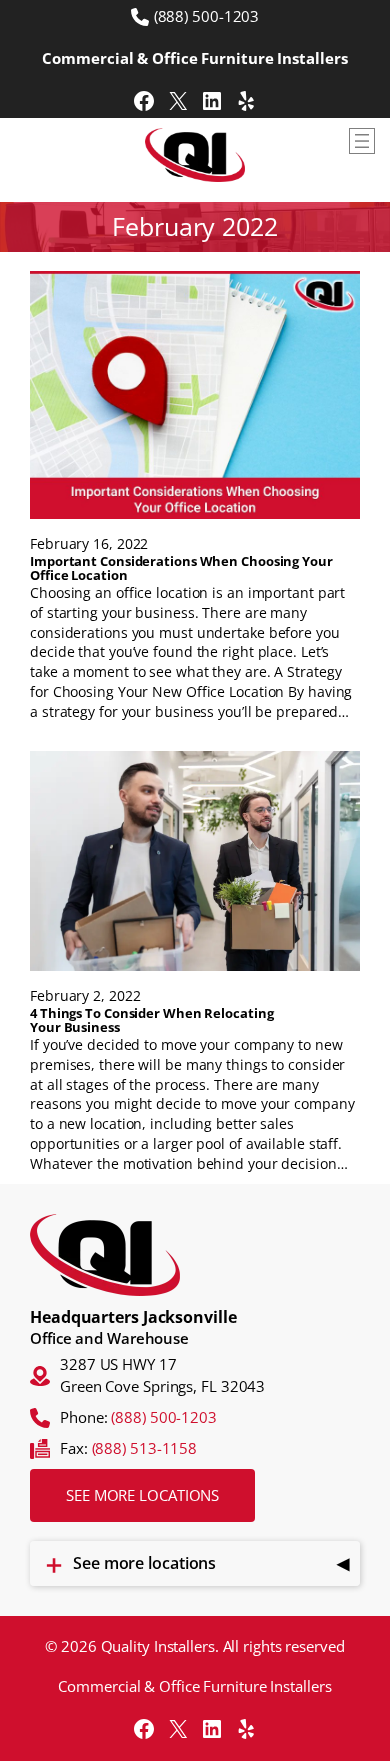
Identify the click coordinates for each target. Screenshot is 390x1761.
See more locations (142, 1495)
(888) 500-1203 (207, 16)
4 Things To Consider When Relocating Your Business (151, 1020)
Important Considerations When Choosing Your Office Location (181, 568)
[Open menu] (362, 141)
